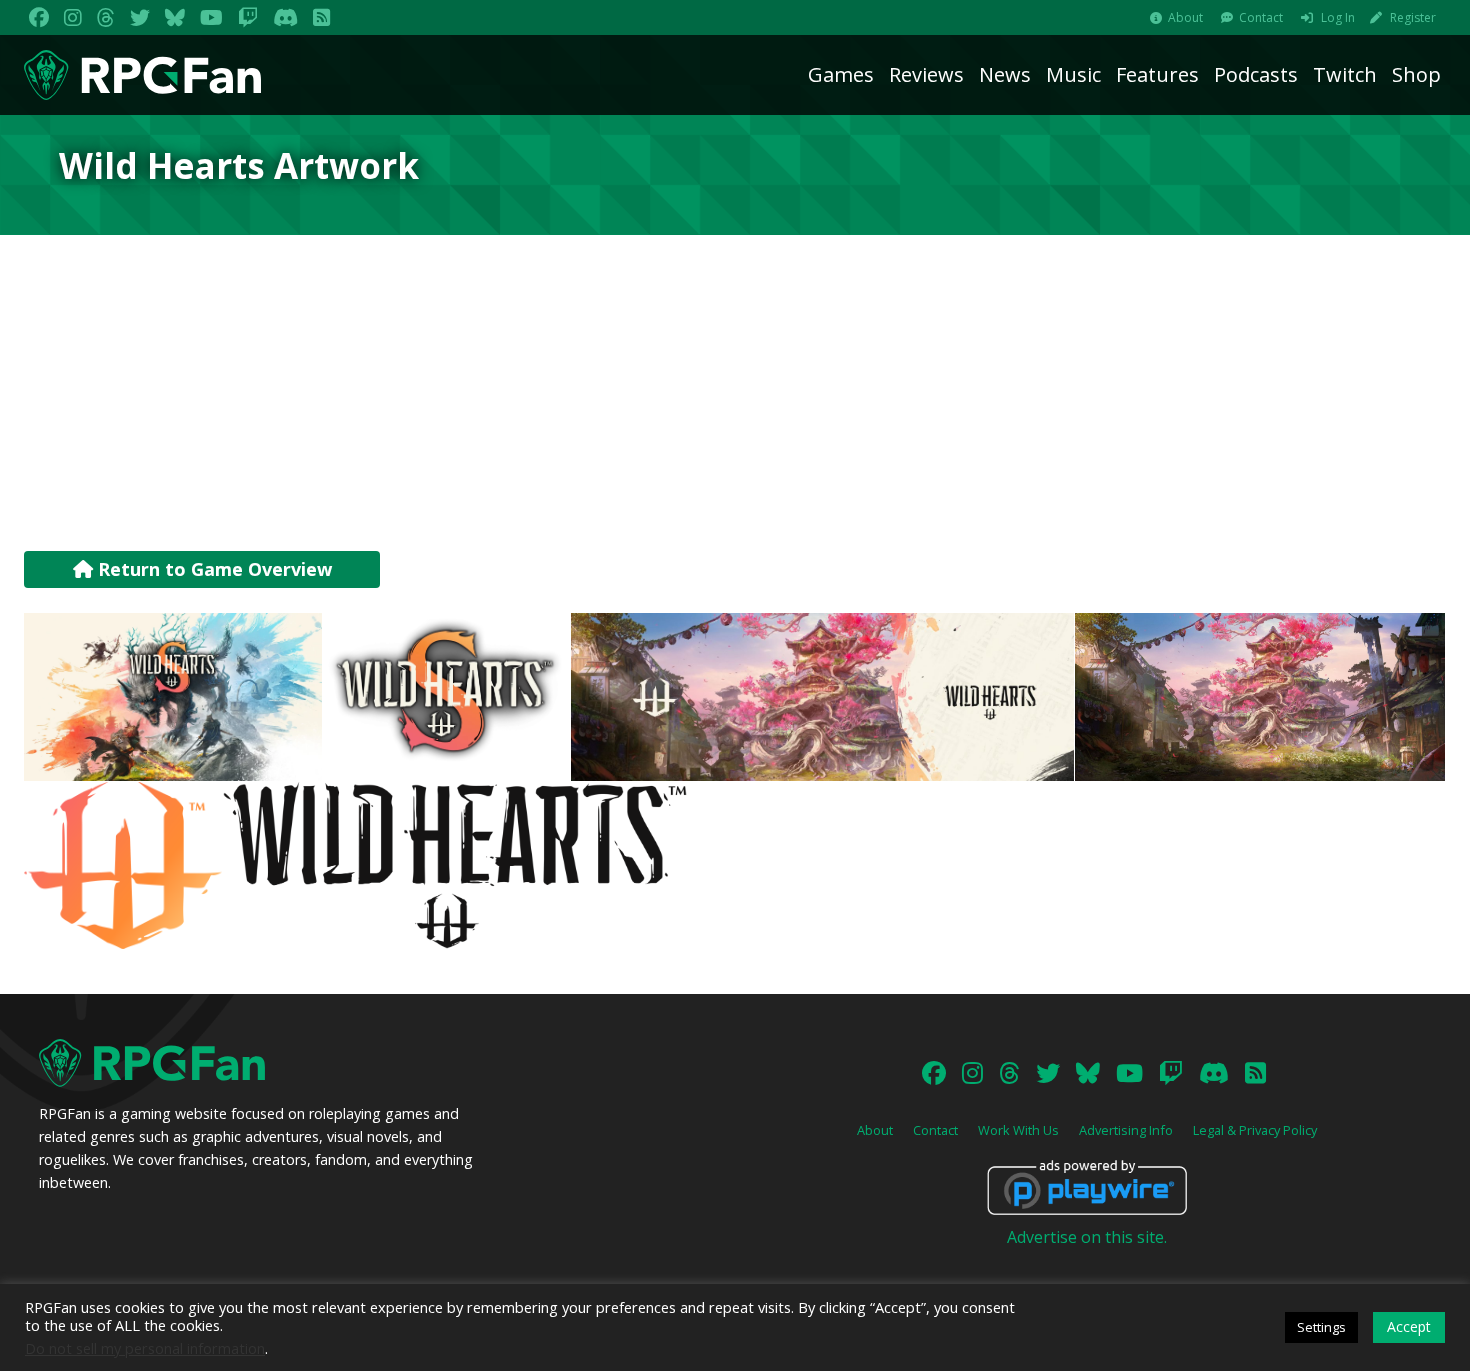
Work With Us (1018, 1130)
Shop (1416, 74)
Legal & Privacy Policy (1255, 1130)
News (1005, 74)
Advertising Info (1126, 1130)
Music (1073, 74)
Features (1157, 74)
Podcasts (1256, 74)
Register (1413, 17)
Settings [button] (1321, 1327)
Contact (1261, 17)
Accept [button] (1409, 1326)
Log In (1338, 17)
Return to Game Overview (212, 569)
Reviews (926, 74)
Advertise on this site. (1087, 1237)
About (1185, 17)
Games (841, 74)
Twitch (1345, 74)
